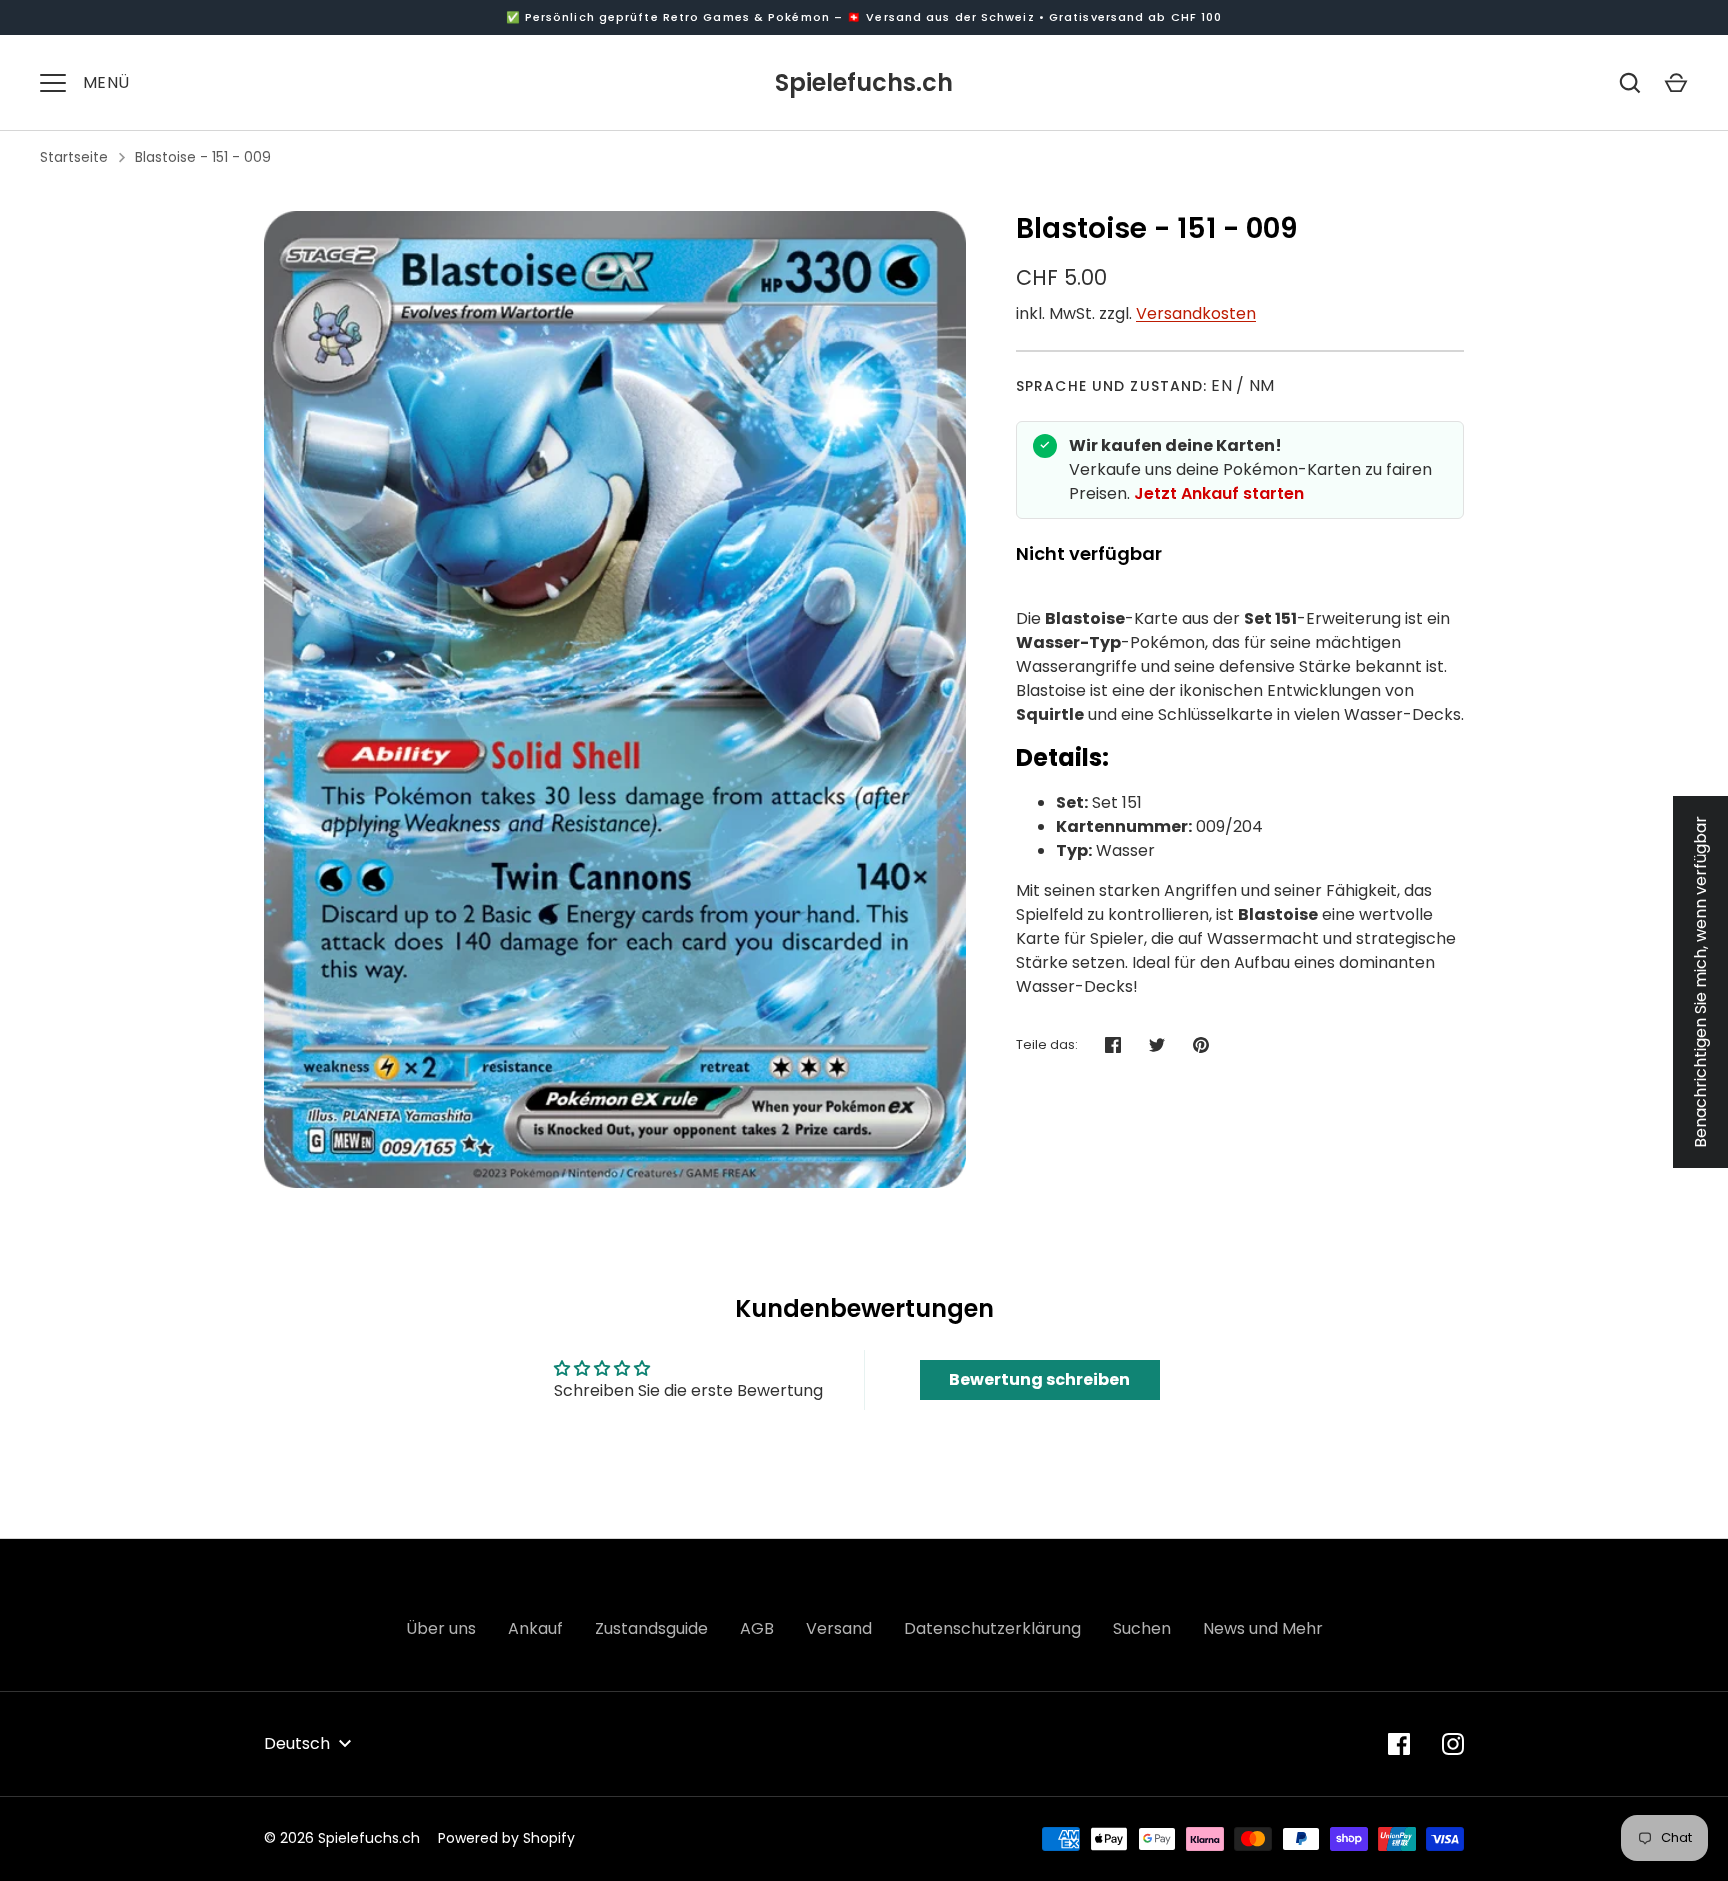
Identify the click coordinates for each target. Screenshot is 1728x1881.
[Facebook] (1399, 1744)
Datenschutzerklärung (992, 1628)
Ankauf (535, 1628)
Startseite (74, 157)
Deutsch (297, 1743)
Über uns (441, 1628)
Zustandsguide (651, 1628)
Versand (839, 1628)
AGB (757, 1628)
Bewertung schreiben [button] (1039, 1379)
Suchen (1142, 1628)
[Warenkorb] (1676, 83)
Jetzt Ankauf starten (1219, 493)
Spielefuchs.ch (864, 82)
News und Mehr (1263, 1628)
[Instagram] (1453, 1744)
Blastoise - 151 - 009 (203, 157)
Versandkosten (1196, 313)
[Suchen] (1630, 83)
